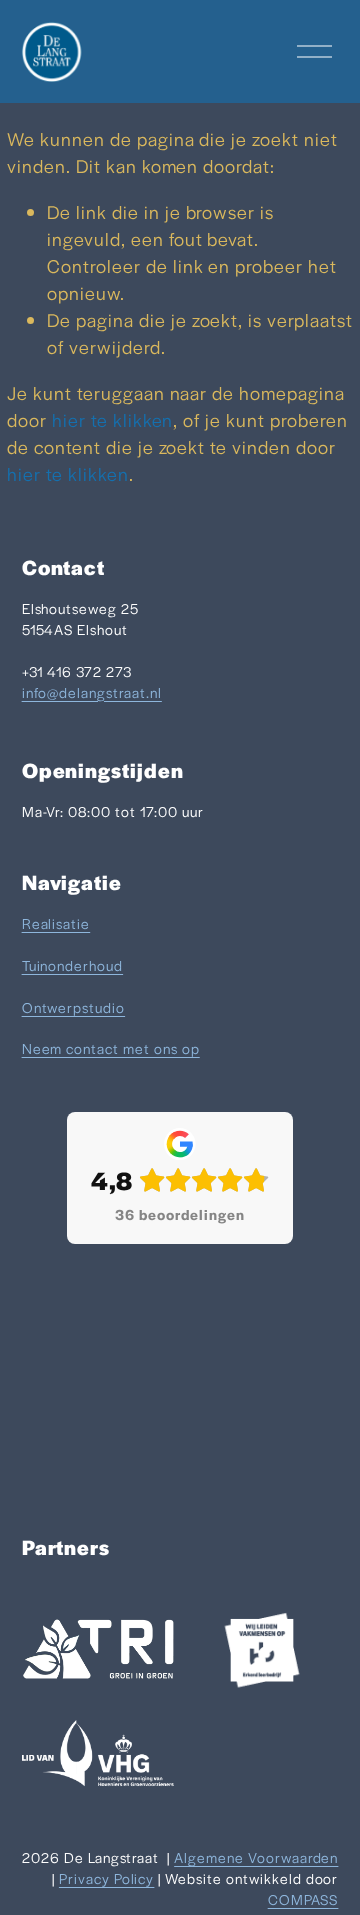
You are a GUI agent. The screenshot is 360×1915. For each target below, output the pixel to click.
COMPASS (303, 1899)
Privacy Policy (106, 1878)
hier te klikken (112, 419)
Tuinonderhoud (73, 965)
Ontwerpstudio (74, 1007)
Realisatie (56, 923)
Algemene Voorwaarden (256, 1857)
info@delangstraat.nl (92, 692)
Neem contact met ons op (111, 1048)
